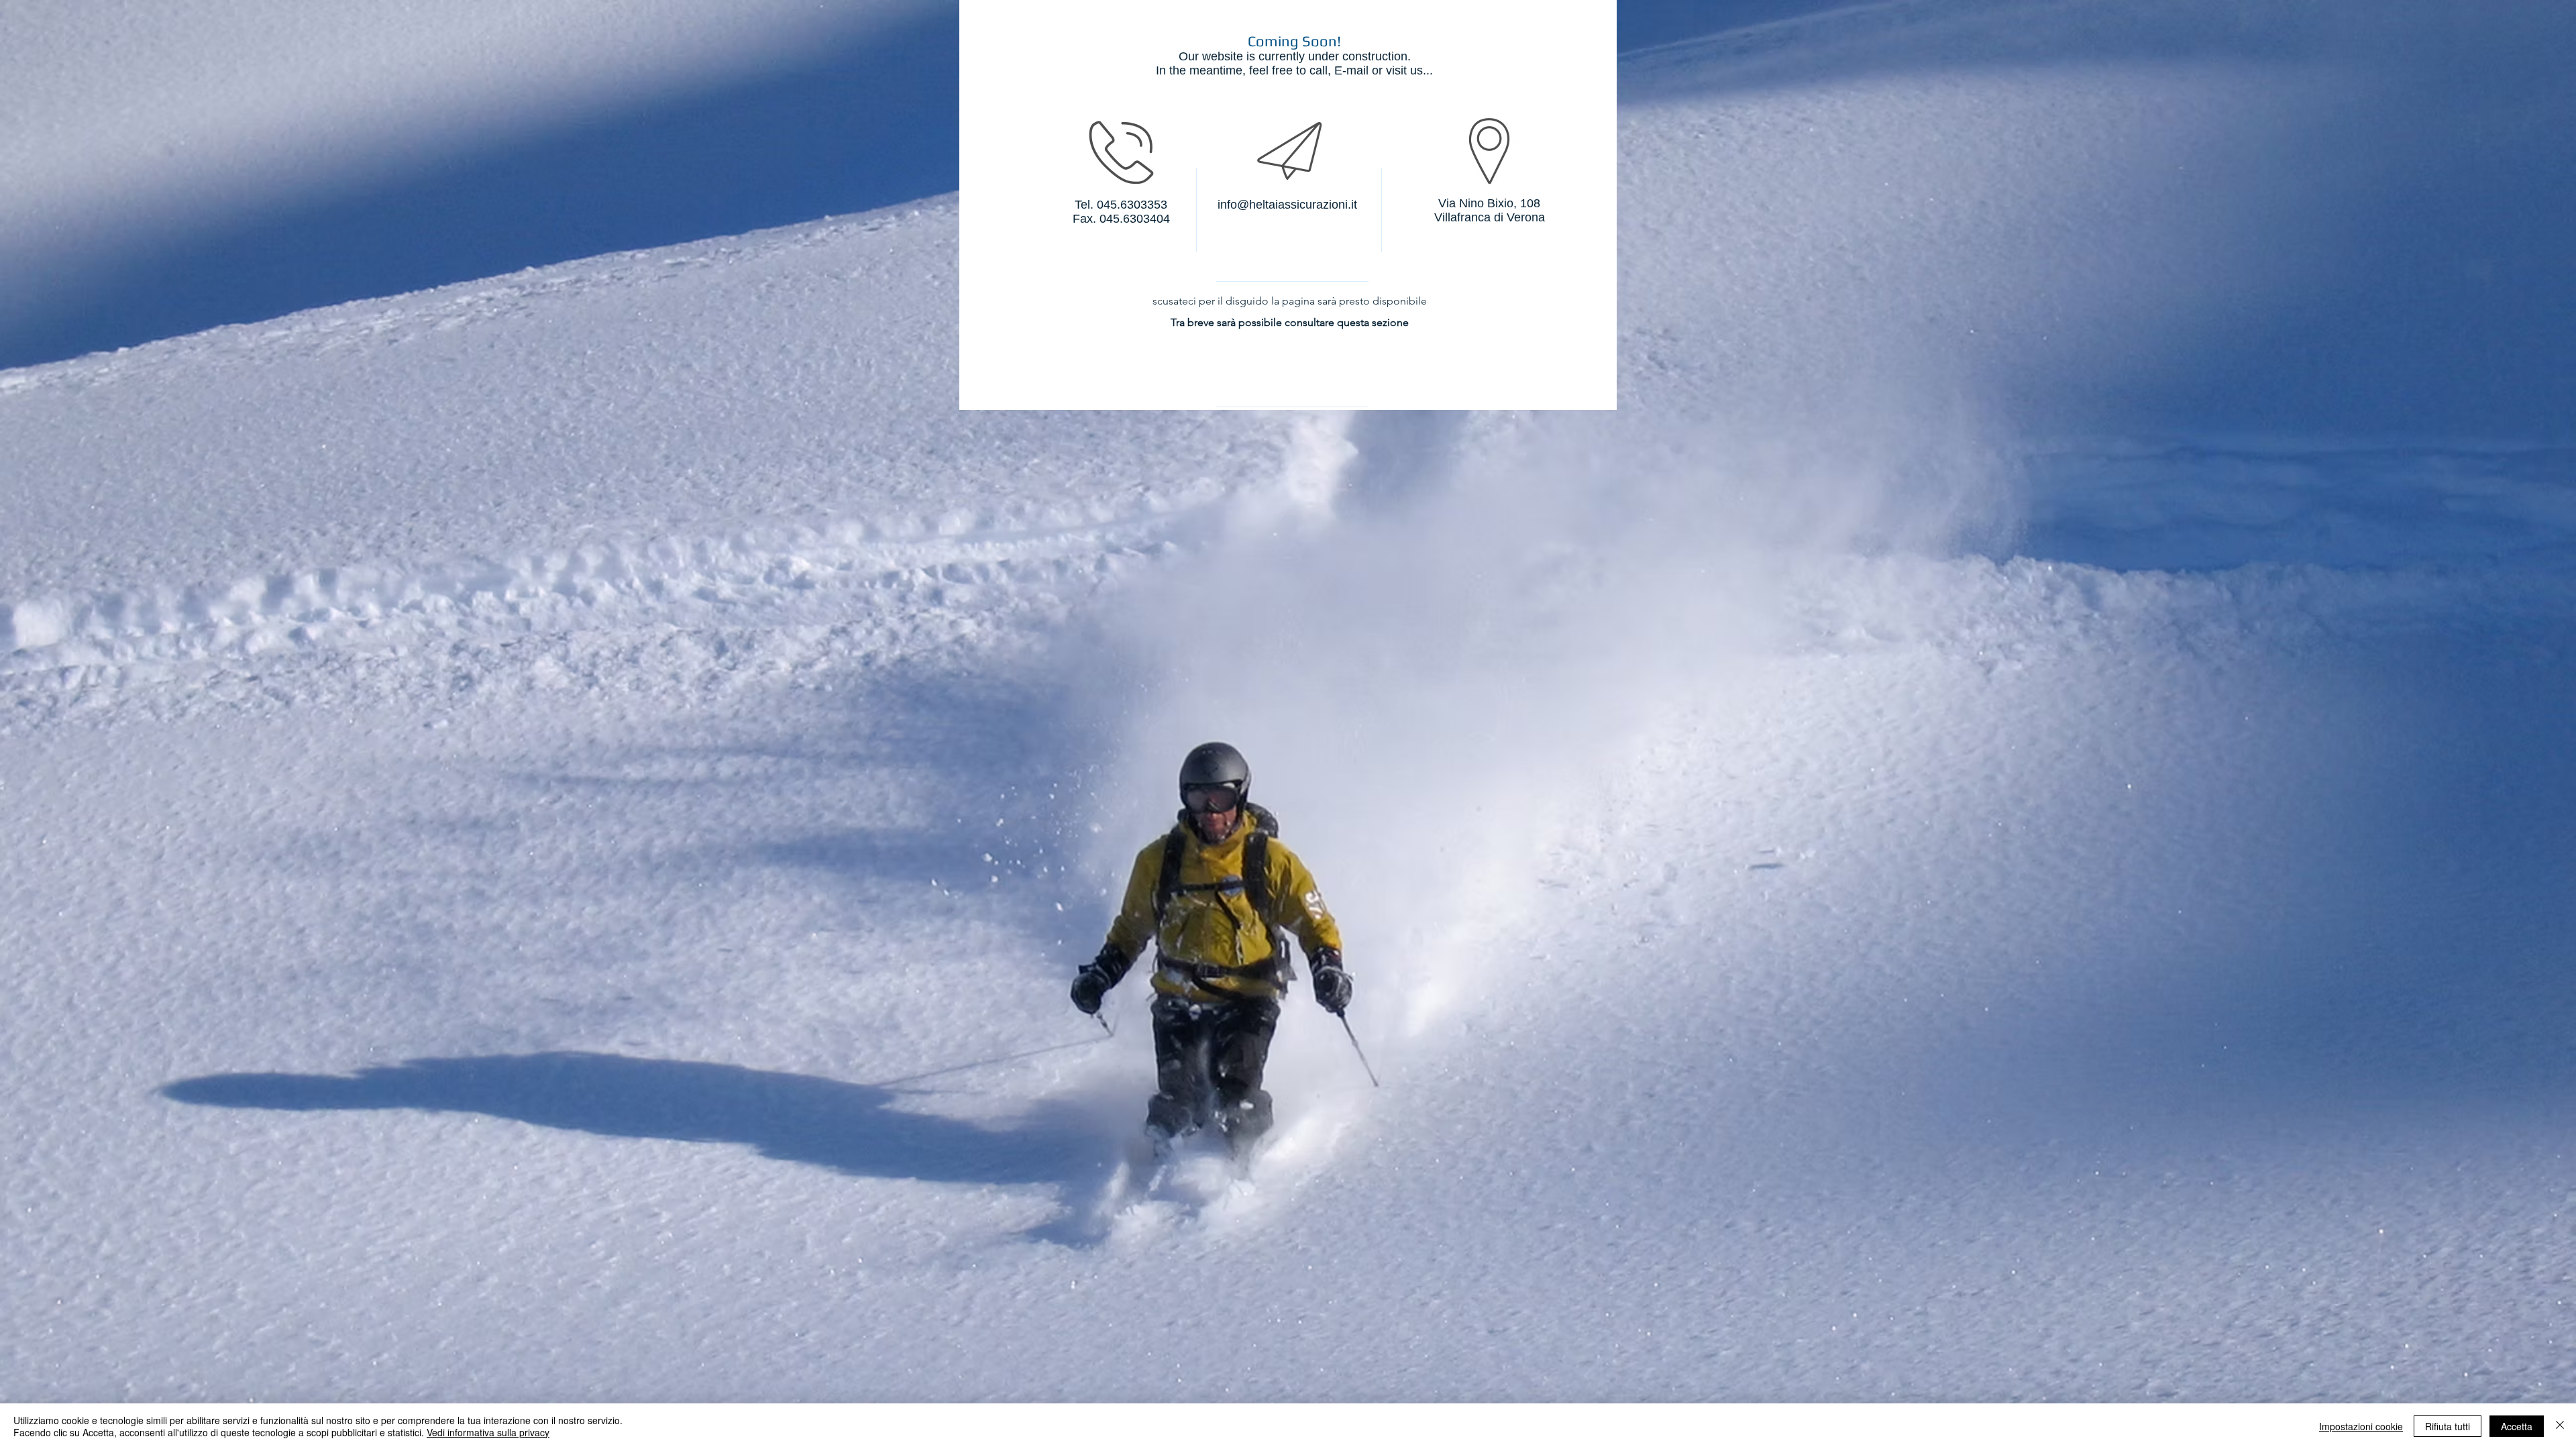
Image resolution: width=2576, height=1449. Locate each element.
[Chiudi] (2560, 1426)
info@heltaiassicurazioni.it (1287, 205)
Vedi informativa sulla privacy (488, 1432)
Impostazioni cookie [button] (2361, 1426)
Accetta (2517, 1426)
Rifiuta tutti (2448, 1426)
